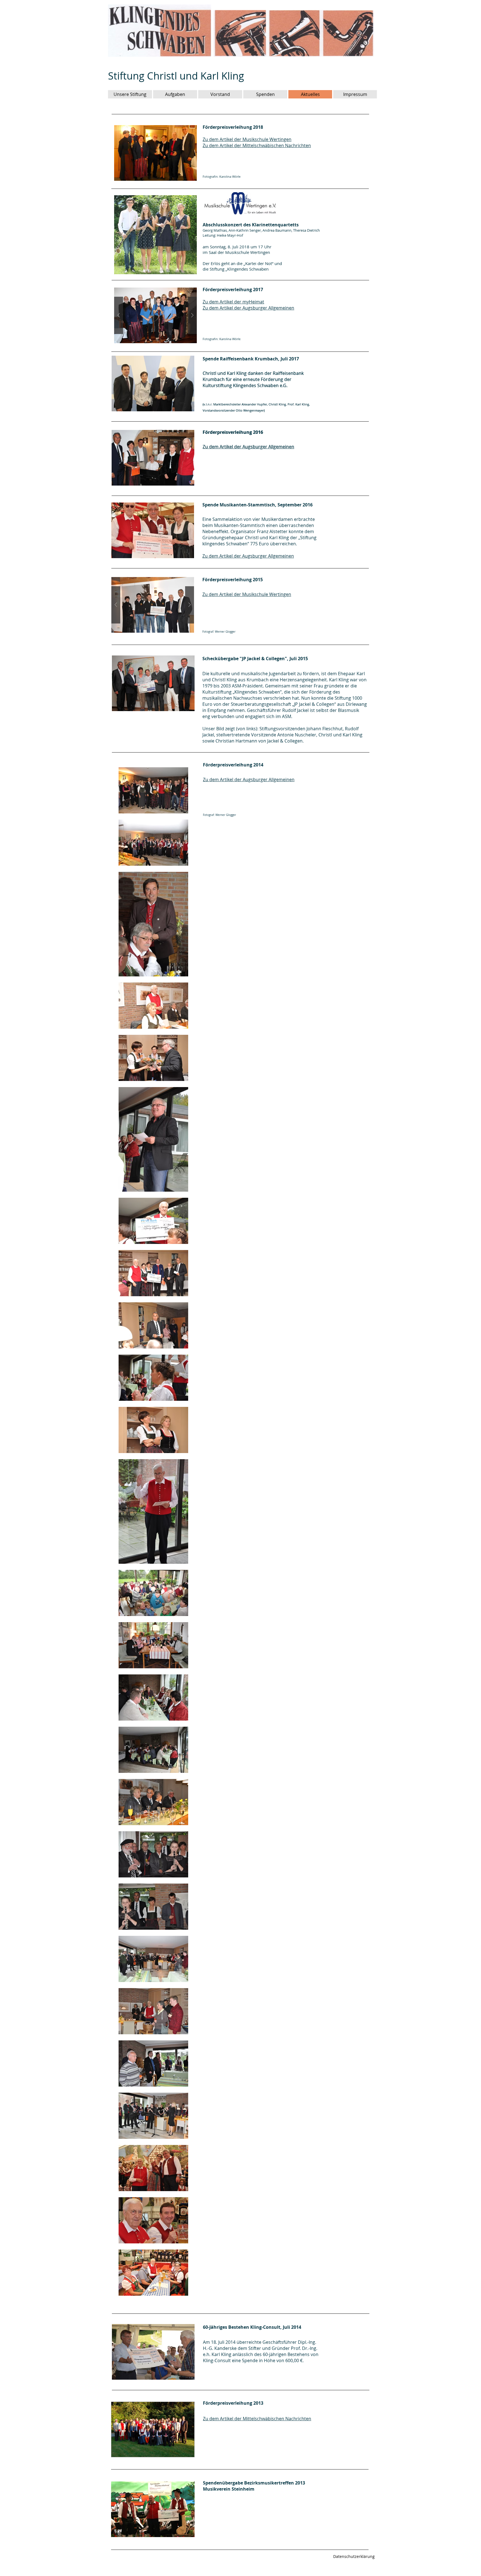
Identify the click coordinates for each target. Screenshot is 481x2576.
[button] (155, 315)
